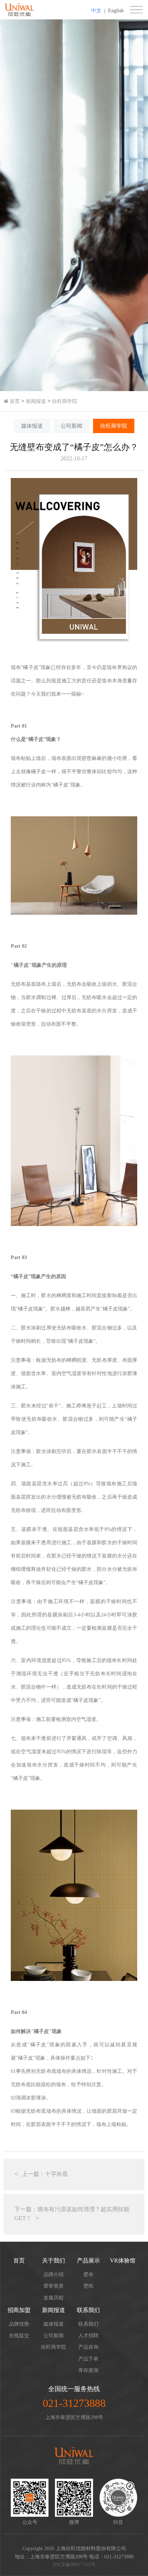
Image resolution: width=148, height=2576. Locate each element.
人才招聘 (88, 2336)
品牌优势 (19, 2324)
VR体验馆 (123, 2261)
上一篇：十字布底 (45, 2174)
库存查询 (88, 2370)
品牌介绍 (54, 2275)
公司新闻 (71, 426)
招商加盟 (19, 2310)
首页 (14, 401)
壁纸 (88, 2286)
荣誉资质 (54, 2286)
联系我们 (88, 2310)
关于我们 (54, 2261)
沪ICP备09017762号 (74, 2565)
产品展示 (88, 2261)
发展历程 (54, 2298)
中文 (96, 11)
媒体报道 (32, 426)
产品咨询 (88, 2347)
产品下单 (88, 2359)
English (116, 11)
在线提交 (19, 2336)
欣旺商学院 (65, 401)
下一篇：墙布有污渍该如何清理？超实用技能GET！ (72, 2214)
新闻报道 (36, 401)
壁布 (88, 2275)
